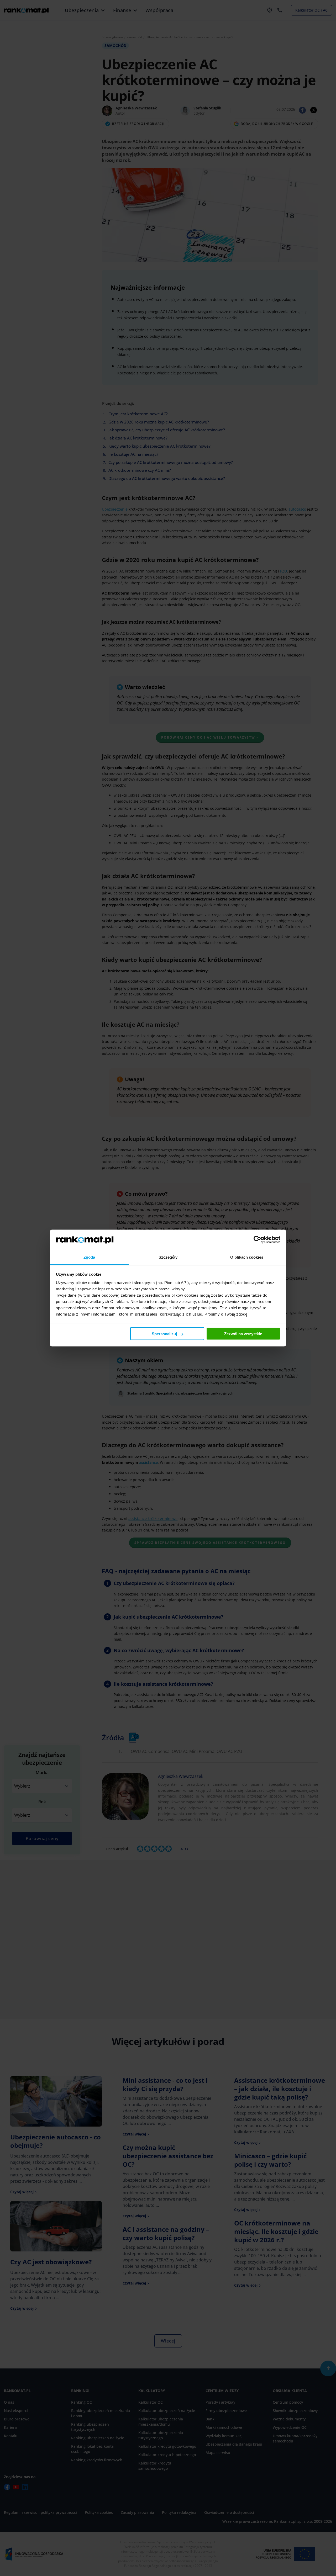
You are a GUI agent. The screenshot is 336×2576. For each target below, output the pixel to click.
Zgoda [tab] (89, 1257)
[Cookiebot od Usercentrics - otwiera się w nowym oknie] (257, 1240)
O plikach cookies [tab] (247, 1257)
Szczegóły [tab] (168, 1257)
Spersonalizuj (164, 1334)
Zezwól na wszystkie (243, 1334)
